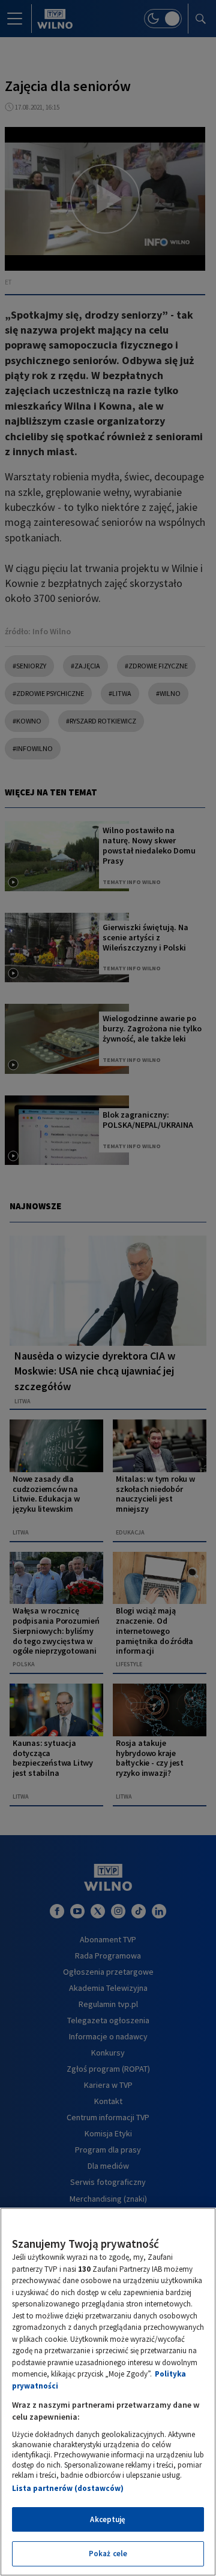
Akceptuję (108, 2519)
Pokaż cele (108, 2554)
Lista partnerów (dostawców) (68, 2488)
